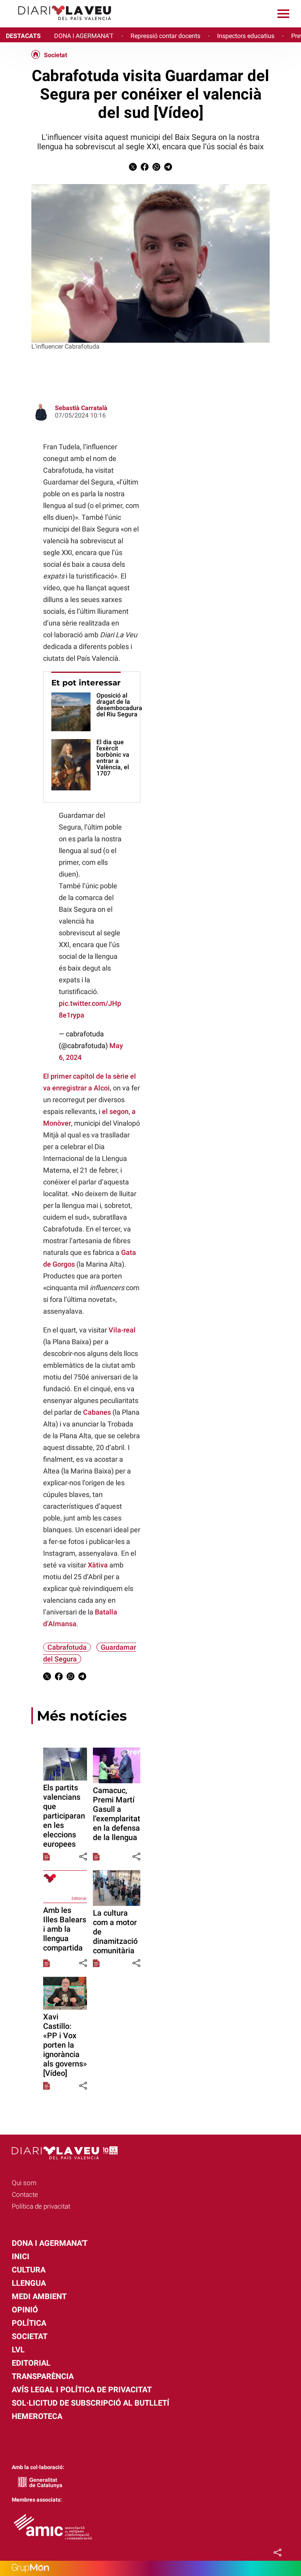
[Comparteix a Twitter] (133, 169)
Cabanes (97, 1412)
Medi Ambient (39, 2296)
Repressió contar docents (165, 36)
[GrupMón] (150, 2568)
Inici (21, 2256)
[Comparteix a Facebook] (145, 169)
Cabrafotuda (67, 1647)
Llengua (29, 2283)
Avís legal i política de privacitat (82, 2390)
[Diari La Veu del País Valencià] (59, 24)
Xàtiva (98, 1565)
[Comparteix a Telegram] (168, 169)
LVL (18, 2350)
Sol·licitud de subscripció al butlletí (91, 2403)
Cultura (29, 2270)
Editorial (31, 2363)
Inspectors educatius (246, 36)
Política (29, 2323)
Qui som (24, 2183)
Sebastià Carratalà (81, 408)
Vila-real (122, 1330)
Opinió (25, 2310)
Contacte (25, 2195)
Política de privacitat (41, 2206)
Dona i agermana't (50, 2243)
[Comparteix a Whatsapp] (156, 169)
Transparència (43, 2376)
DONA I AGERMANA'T (84, 36)
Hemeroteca (37, 2416)
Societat (55, 55)
